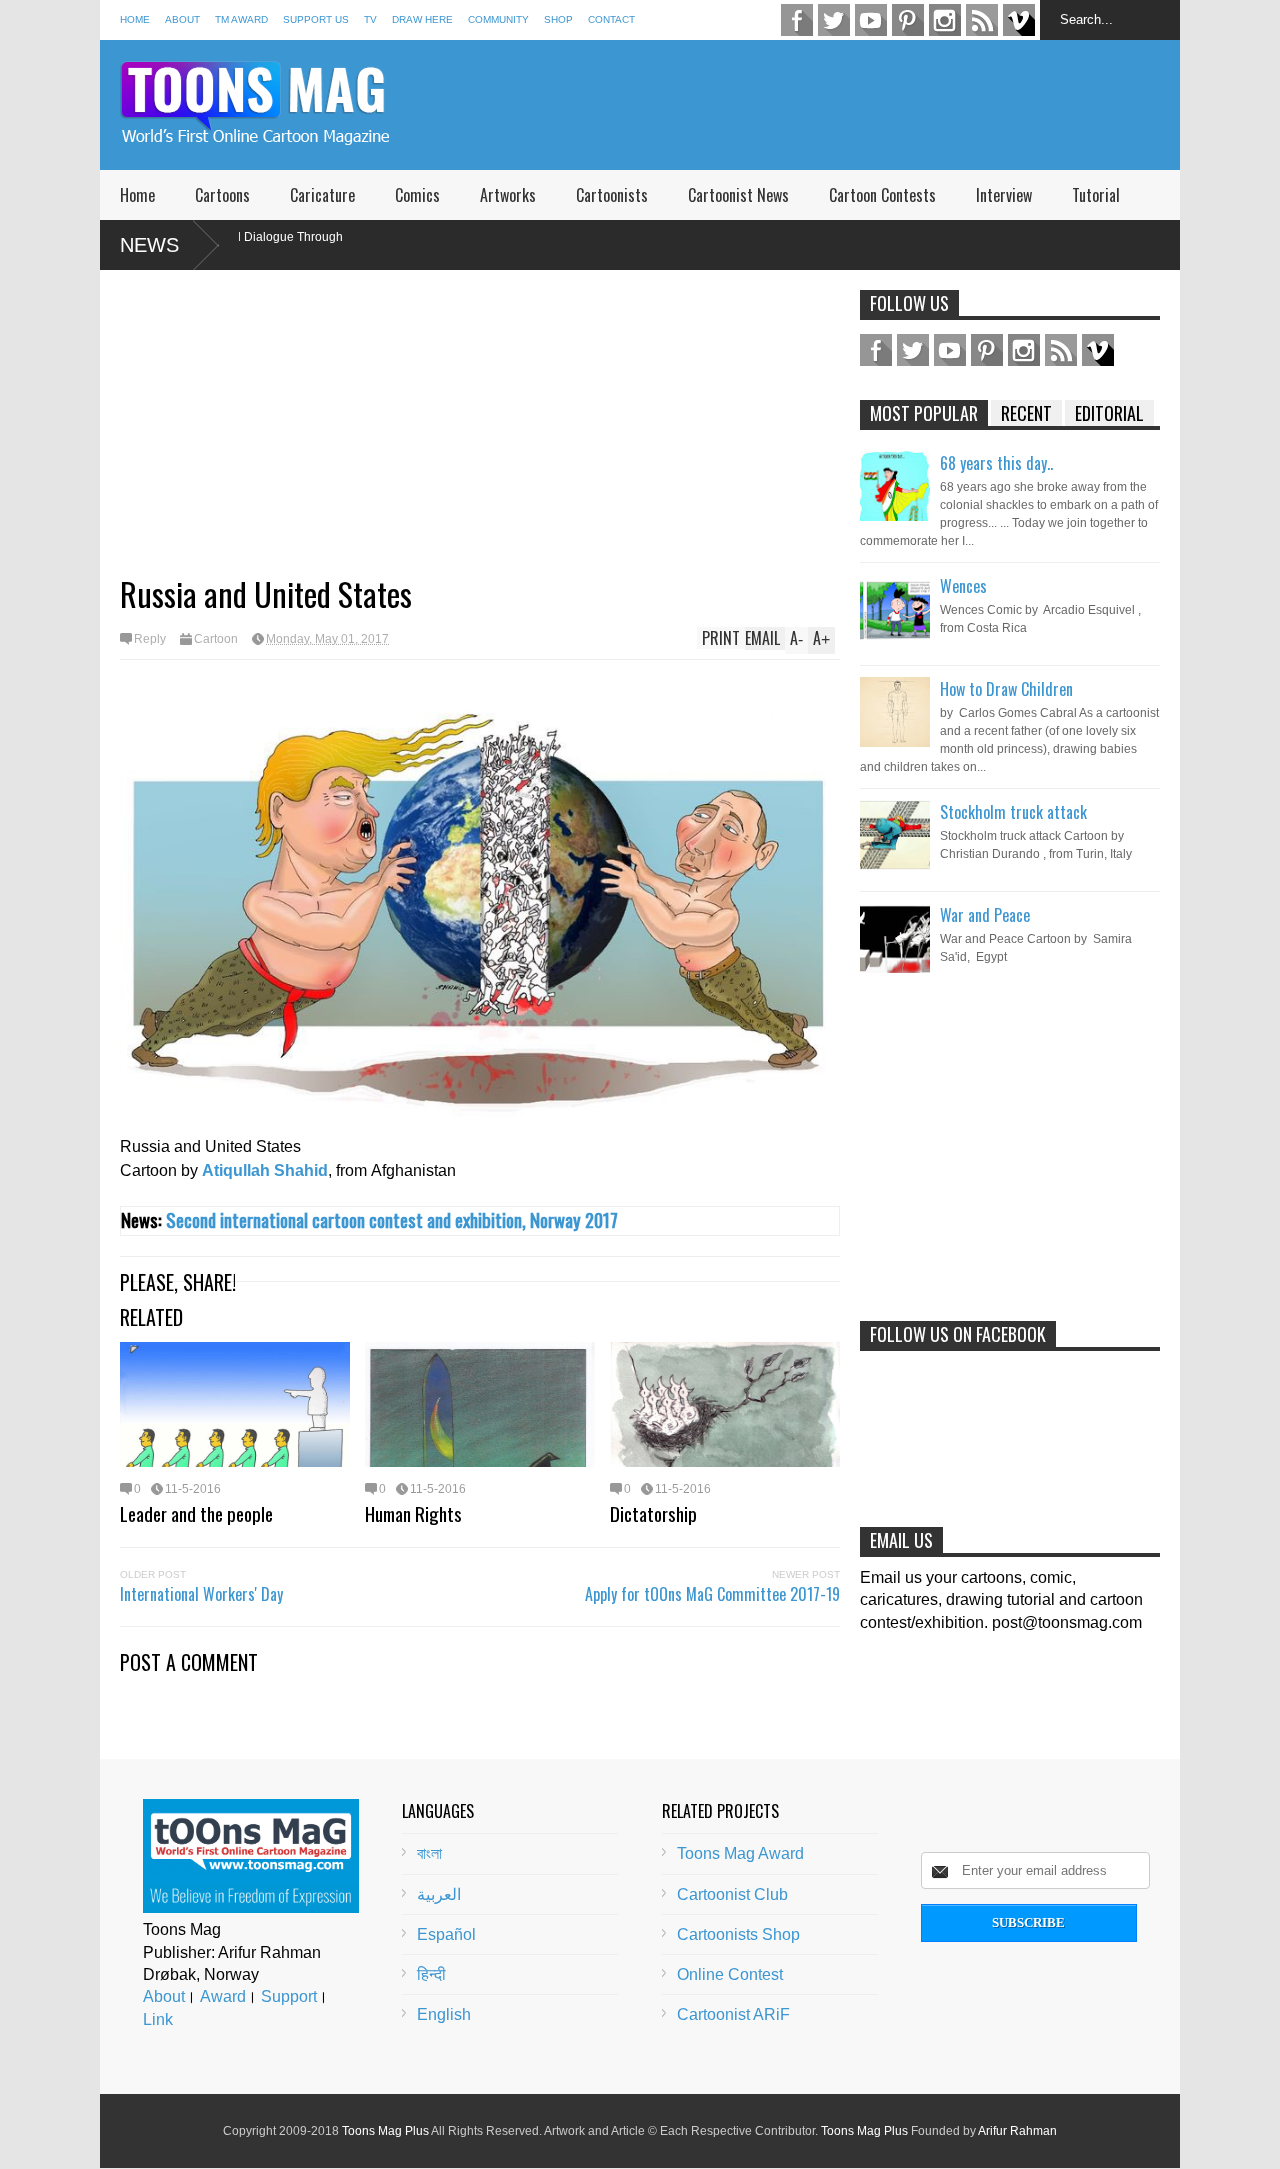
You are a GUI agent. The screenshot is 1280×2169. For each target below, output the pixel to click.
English (444, 2014)
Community (498, 19)
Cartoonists (612, 195)
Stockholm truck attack (1013, 812)
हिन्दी (431, 1974)
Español (446, 1934)
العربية (439, 1894)
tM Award (241, 19)
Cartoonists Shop (738, 1934)
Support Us (316, 19)
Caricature (322, 195)
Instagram (945, 20)
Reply (150, 639)
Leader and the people (196, 1513)
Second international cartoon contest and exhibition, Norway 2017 (392, 1219)
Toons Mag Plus (385, 2131)
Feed (982, 20)
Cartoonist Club (732, 1894)
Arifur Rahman (1017, 2131)
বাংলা (429, 1853)
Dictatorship (653, 1513)
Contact (611, 19)
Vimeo (1019, 20)
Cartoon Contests (882, 195)
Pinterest (908, 20)
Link (158, 2019)
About (182, 19)
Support (289, 1996)
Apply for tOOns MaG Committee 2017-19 (712, 1594)
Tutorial (1096, 195)
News (149, 245)
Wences (963, 586)
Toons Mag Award (740, 1853)
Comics (417, 195)
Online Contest (730, 1974)
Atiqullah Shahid (265, 1170)
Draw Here (422, 19)
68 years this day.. (996, 463)
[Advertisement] (816, 105)
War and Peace (985, 915)
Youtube (871, 20)
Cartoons (222, 195)
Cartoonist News (738, 195)
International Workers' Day (201, 1594)
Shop (558, 19)
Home (135, 19)
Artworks (508, 195)
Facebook (797, 20)
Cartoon (216, 639)
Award (223, 1996)
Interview (1004, 195)
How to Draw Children (1006, 689)
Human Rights (413, 1513)
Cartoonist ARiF (733, 2014)
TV (370, 19)
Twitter (834, 20)
